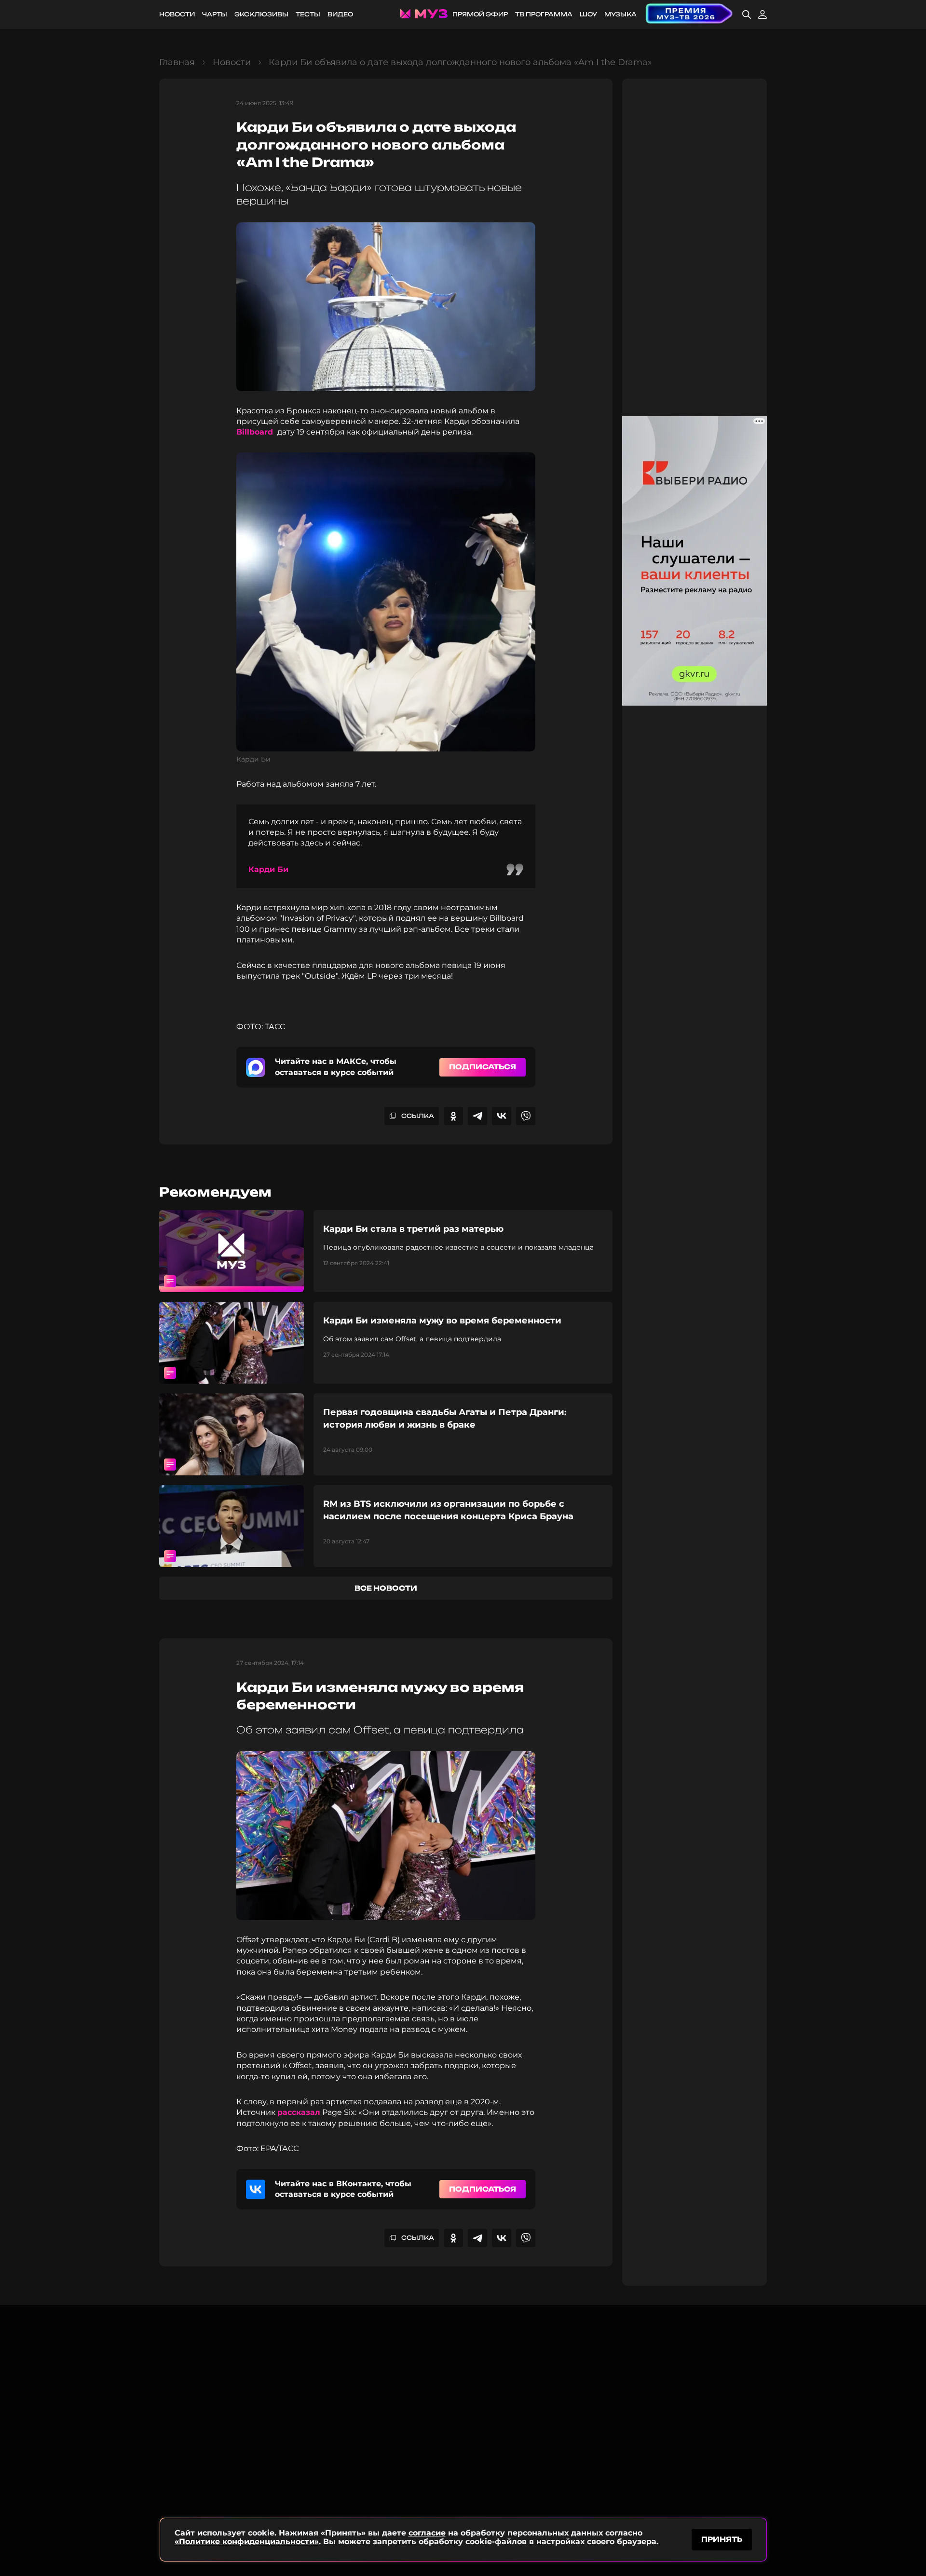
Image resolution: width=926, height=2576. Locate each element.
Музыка (620, 14)
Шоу (588, 14)
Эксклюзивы (261, 14)
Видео (340, 14)
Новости (177, 14)
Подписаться (483, 1067)
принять (722, 2539)
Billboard (256, 432)
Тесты (308, 14)
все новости (386, 1588)
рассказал (299, 2112)
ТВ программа (544, 14)
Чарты (215, 14)
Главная (177, 62)
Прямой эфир (480, 14)
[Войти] (763, 14)
